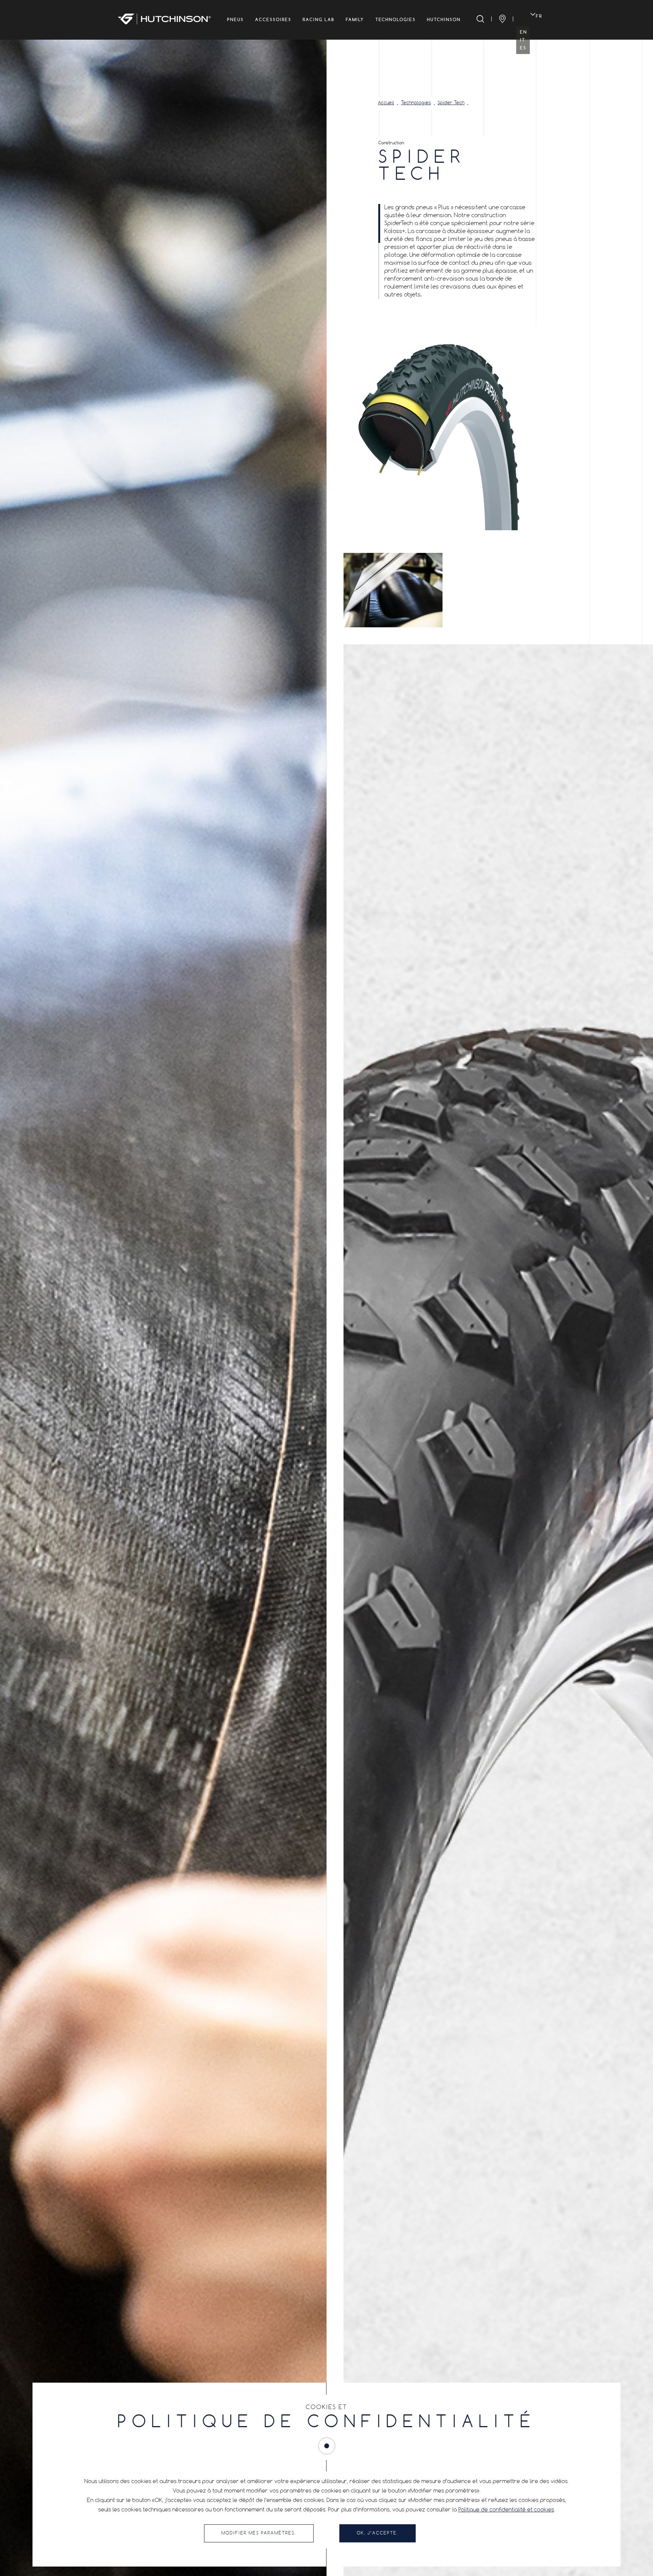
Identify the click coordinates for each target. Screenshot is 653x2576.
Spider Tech (451, 103)
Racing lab (319, 20)
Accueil (386, 103)
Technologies (395, 20)
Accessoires (273, 20)
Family (355, 20)
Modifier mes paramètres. (259, 2533)
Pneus (235, 20)
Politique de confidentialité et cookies (506, 2510)
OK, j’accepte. (378, 2533)
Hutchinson (444, 20)
